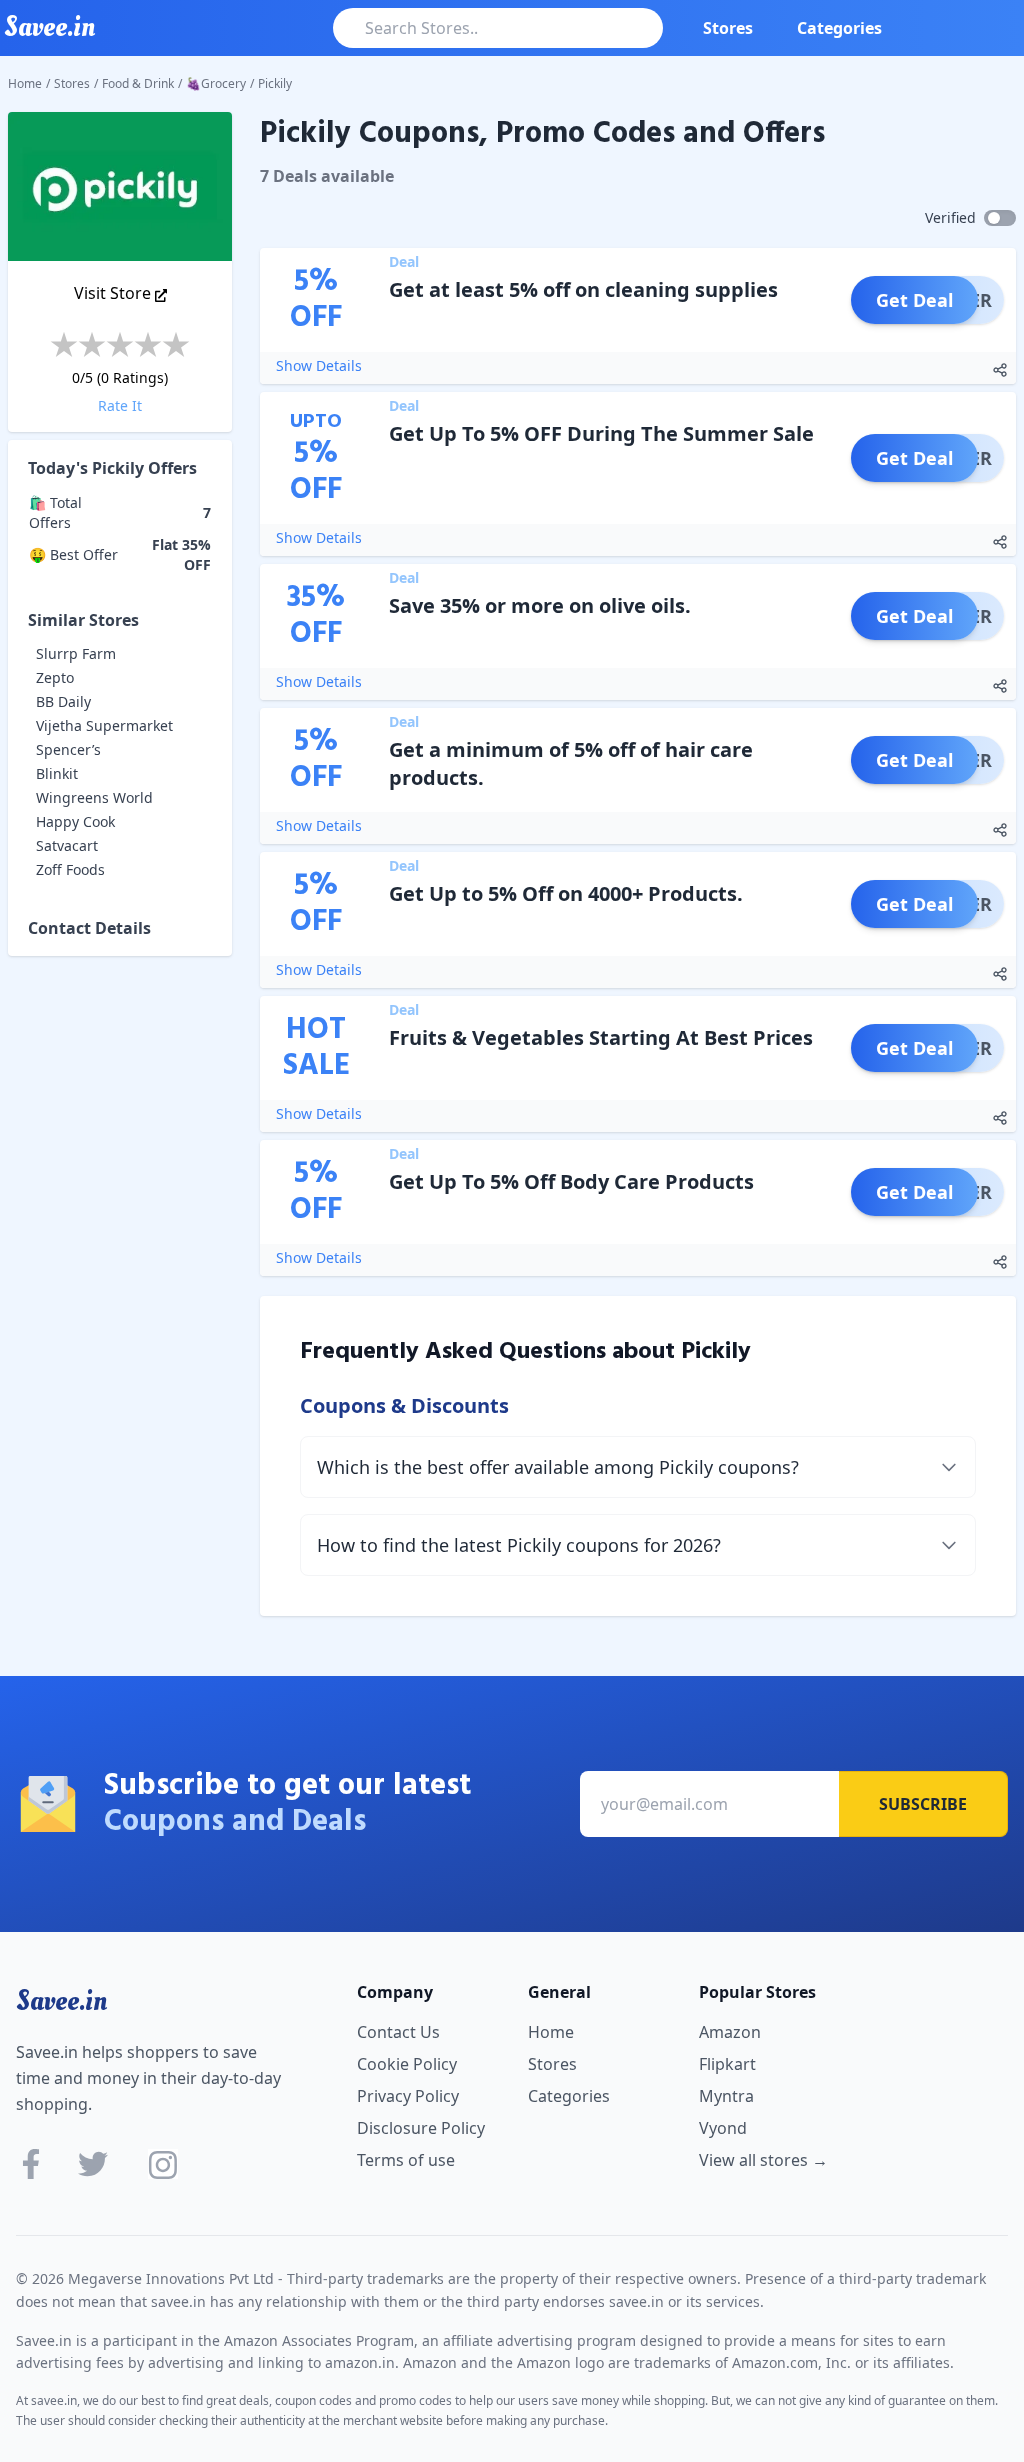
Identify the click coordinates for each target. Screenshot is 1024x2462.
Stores (728, 28)
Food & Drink (138, 83)
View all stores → (763, 2160)
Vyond (723, 2128)
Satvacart (67, 845)
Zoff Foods (70, 869)
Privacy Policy (408, 2096)
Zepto (55, 677)
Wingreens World (94, 797)
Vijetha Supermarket (104, 725)
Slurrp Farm (76, 653)
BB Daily (63, 701)
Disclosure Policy (421, 2128)
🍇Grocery (216, 83)
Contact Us (398, 2032)
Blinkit (57, 773)
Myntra (726, 2096)
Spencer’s (68, 749)
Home (25, 83)
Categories (839, 28)
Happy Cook (75, 821)
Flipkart (727, 2064)
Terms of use (406, 2160)
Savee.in (61, 2001)
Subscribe (923, 1804)
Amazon (730, 2032)
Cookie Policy (407, 2064)
